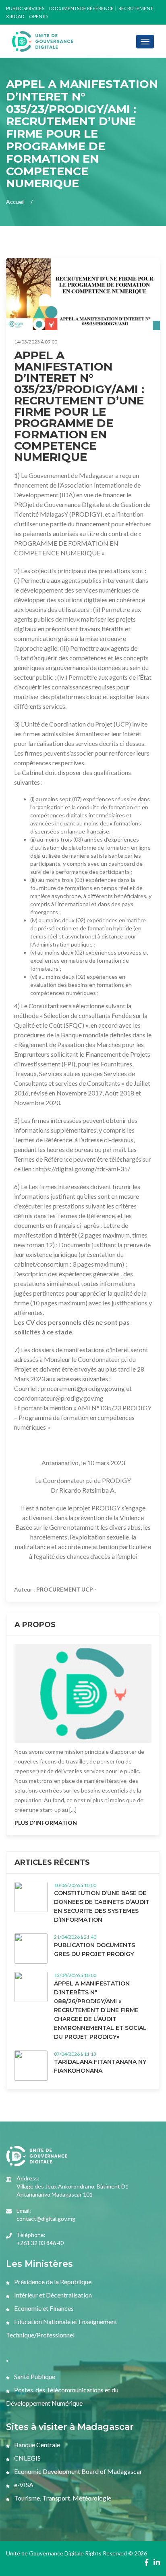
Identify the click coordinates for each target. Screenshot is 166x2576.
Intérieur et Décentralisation (52, 2295)
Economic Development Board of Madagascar (78, 2471)
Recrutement (136, 8)
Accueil (15, 202)
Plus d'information (46, 1823)
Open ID (38, 16)
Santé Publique (34, 2376)
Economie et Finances (43, 2308)
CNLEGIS (27, 2458)
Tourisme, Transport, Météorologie (62, 2498)
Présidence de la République (52, 2282)
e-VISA (23, 2485)
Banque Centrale (36, 2445)
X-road (15, 16)
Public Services (25, 8)
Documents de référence (81, 8)
